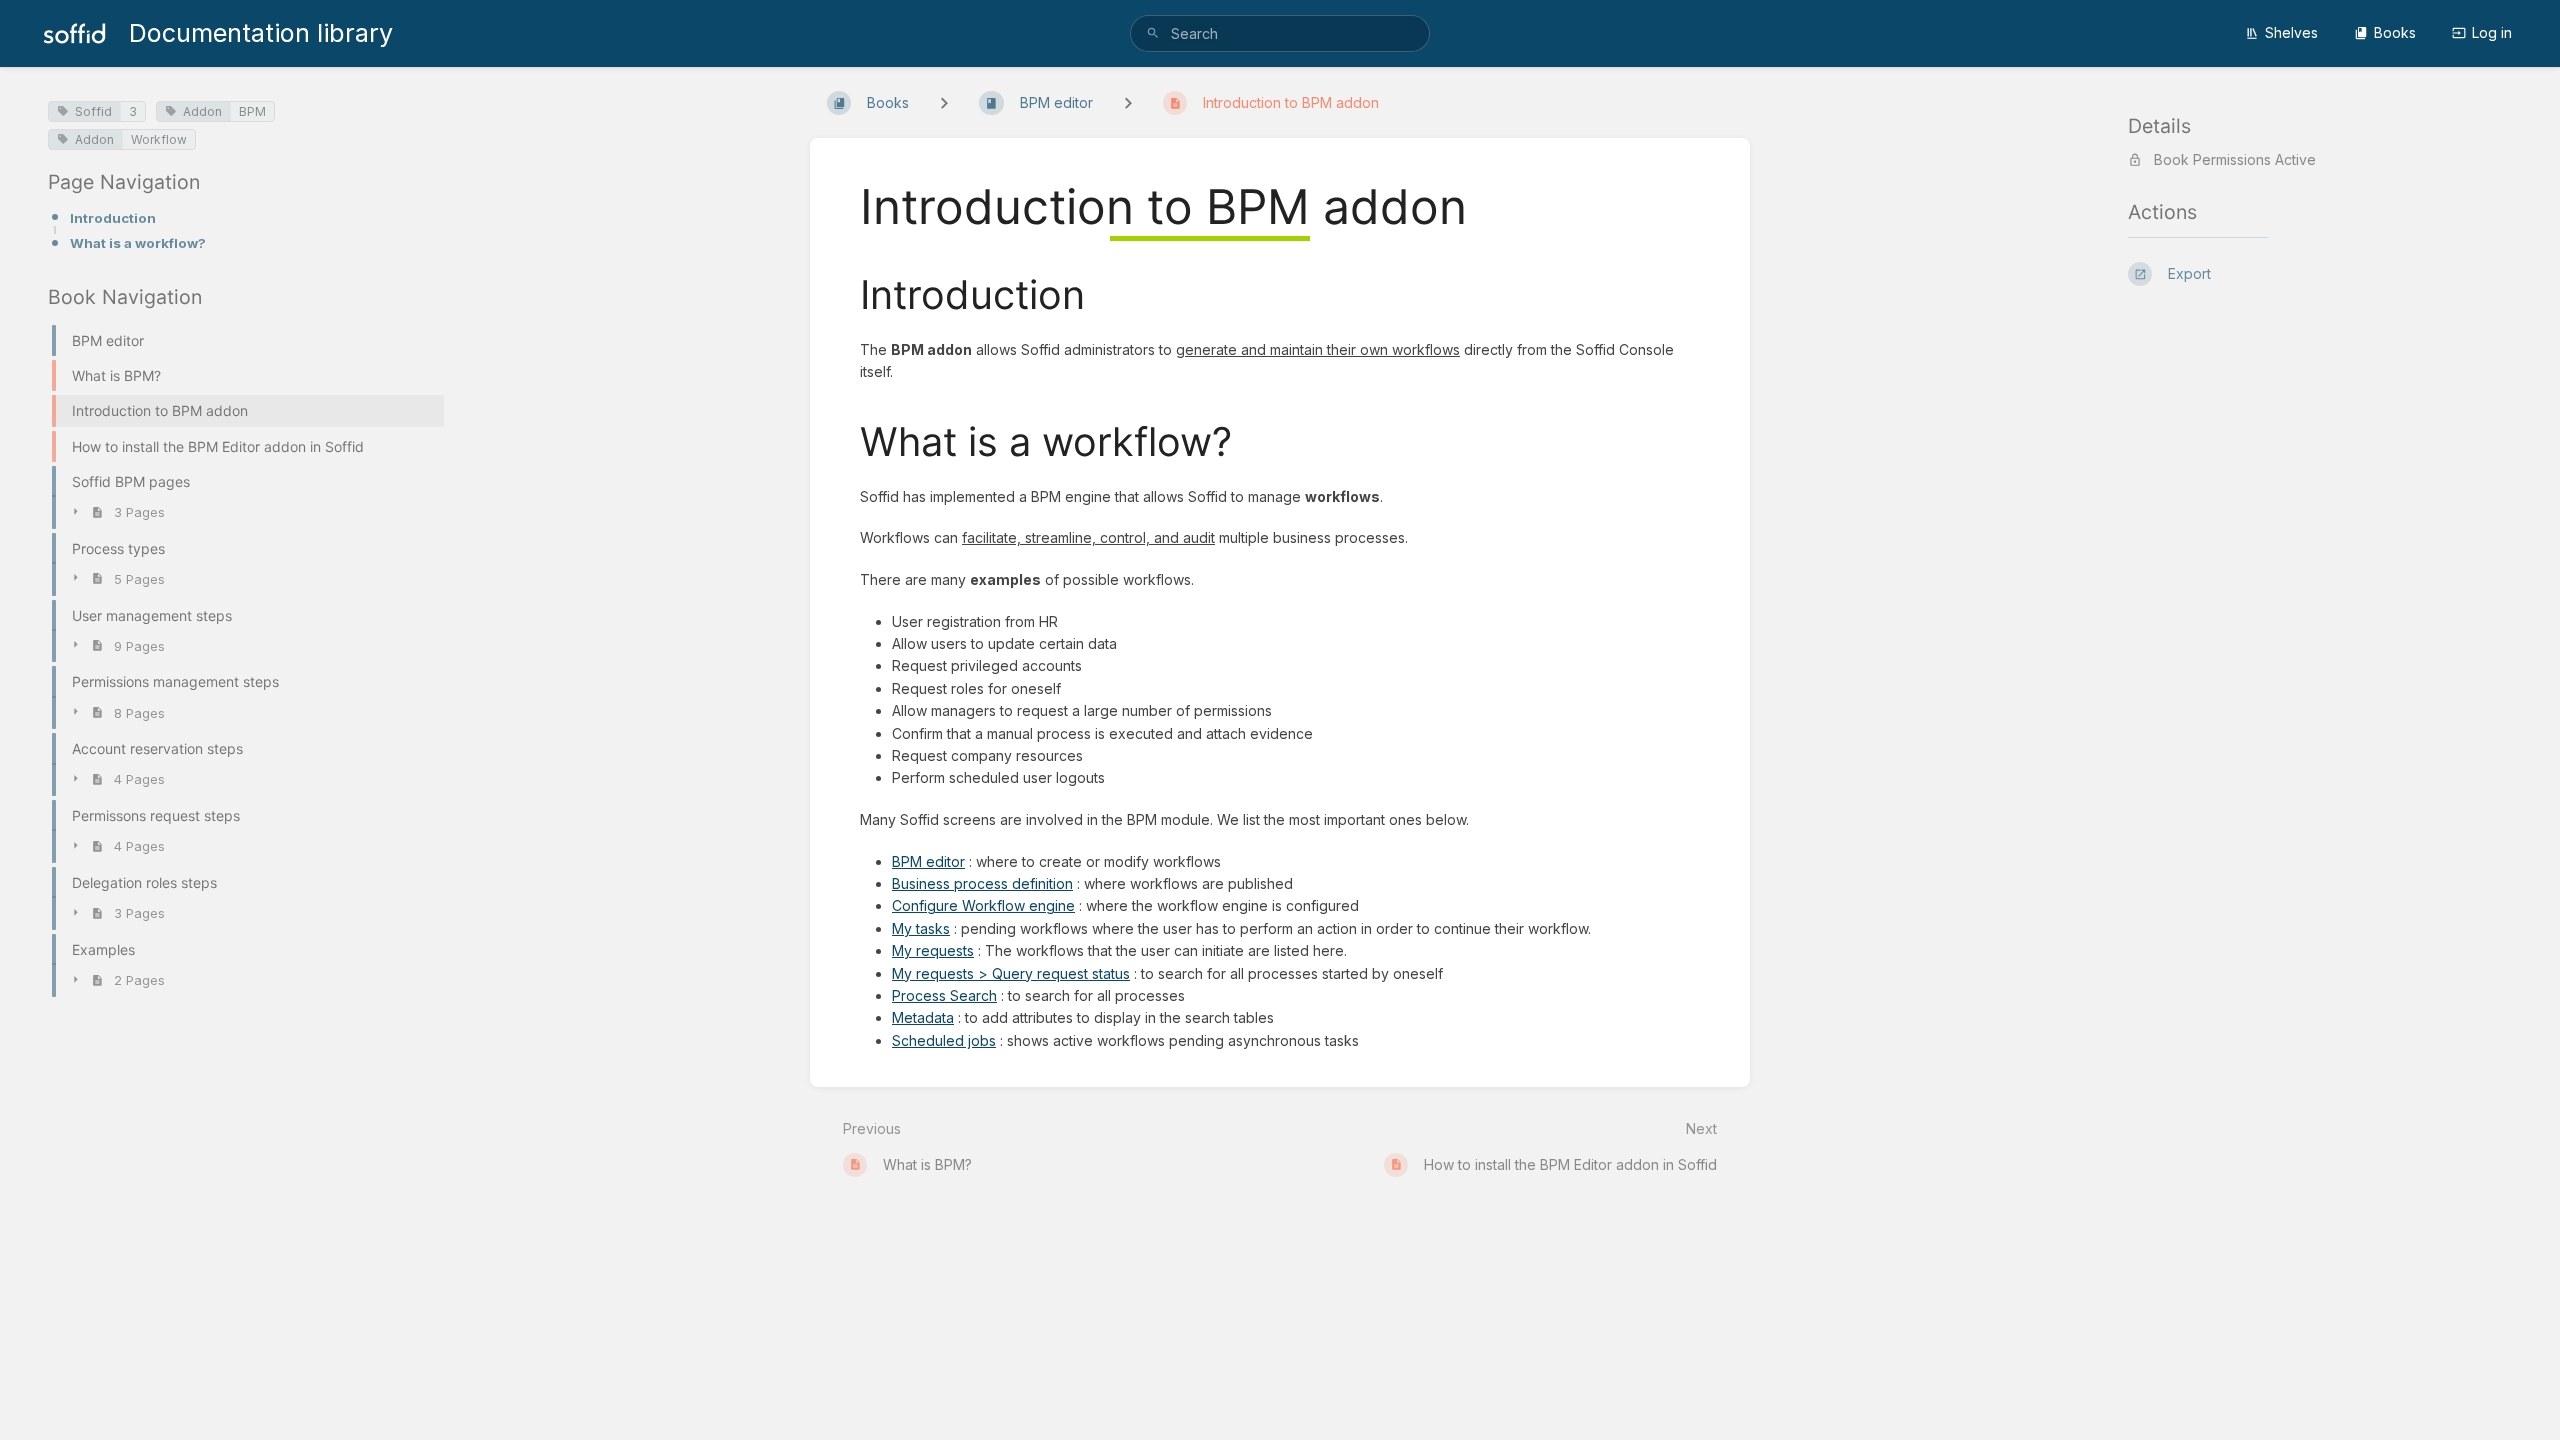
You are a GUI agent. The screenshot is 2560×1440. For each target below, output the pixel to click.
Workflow (159, 139)
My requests (933, 950)
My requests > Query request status (1011, 973)
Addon (202, 111)
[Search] (1153, 33)
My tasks (921, 928)
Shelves (2291, 32)
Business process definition (982, 883)
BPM (252, 111)
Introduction (113, 218)
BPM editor (928, 861)
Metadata (923, 1017)
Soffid (93, 111)
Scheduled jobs (944, 1040)
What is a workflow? (138, 243)
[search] (1280, 33)
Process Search (944, 995)
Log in (2492, 32)
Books (2395, 32)
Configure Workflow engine (983, 905)
